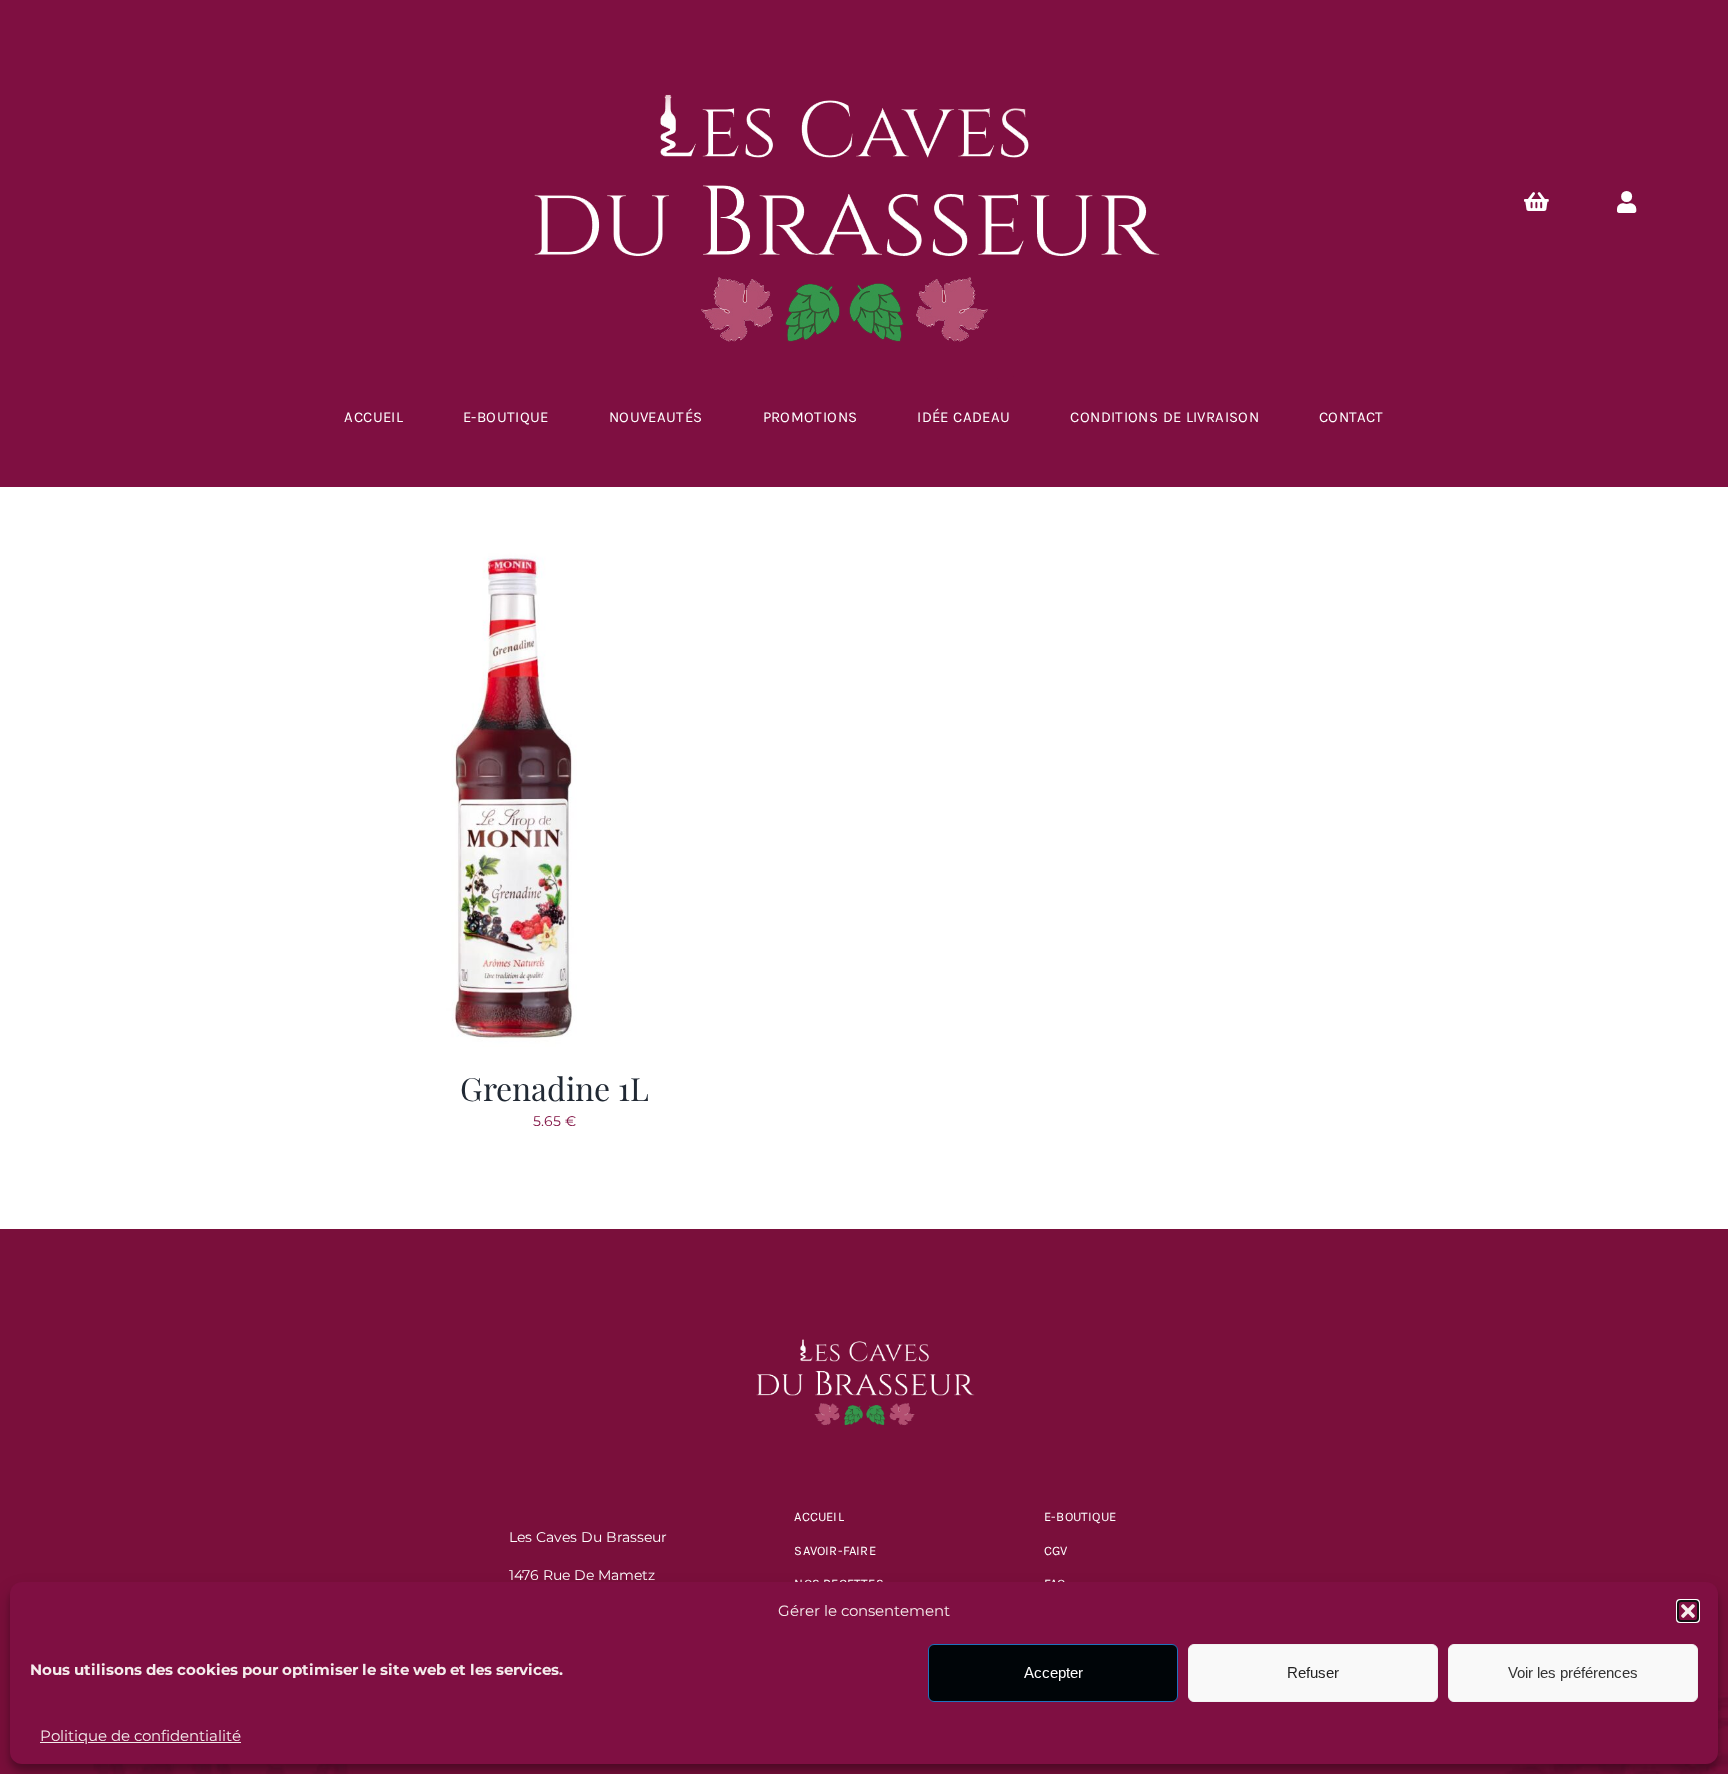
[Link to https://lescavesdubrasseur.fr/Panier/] (1536, 202)
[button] (1688, 1611)
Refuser (1313, 1672)
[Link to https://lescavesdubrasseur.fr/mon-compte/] (1627, 202)
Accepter (1053, 1672)
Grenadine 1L (554, 1087)
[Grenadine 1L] (514, 559)
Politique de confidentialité (140, 1735)
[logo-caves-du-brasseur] (864, 1326)
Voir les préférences (1573, 1672)
